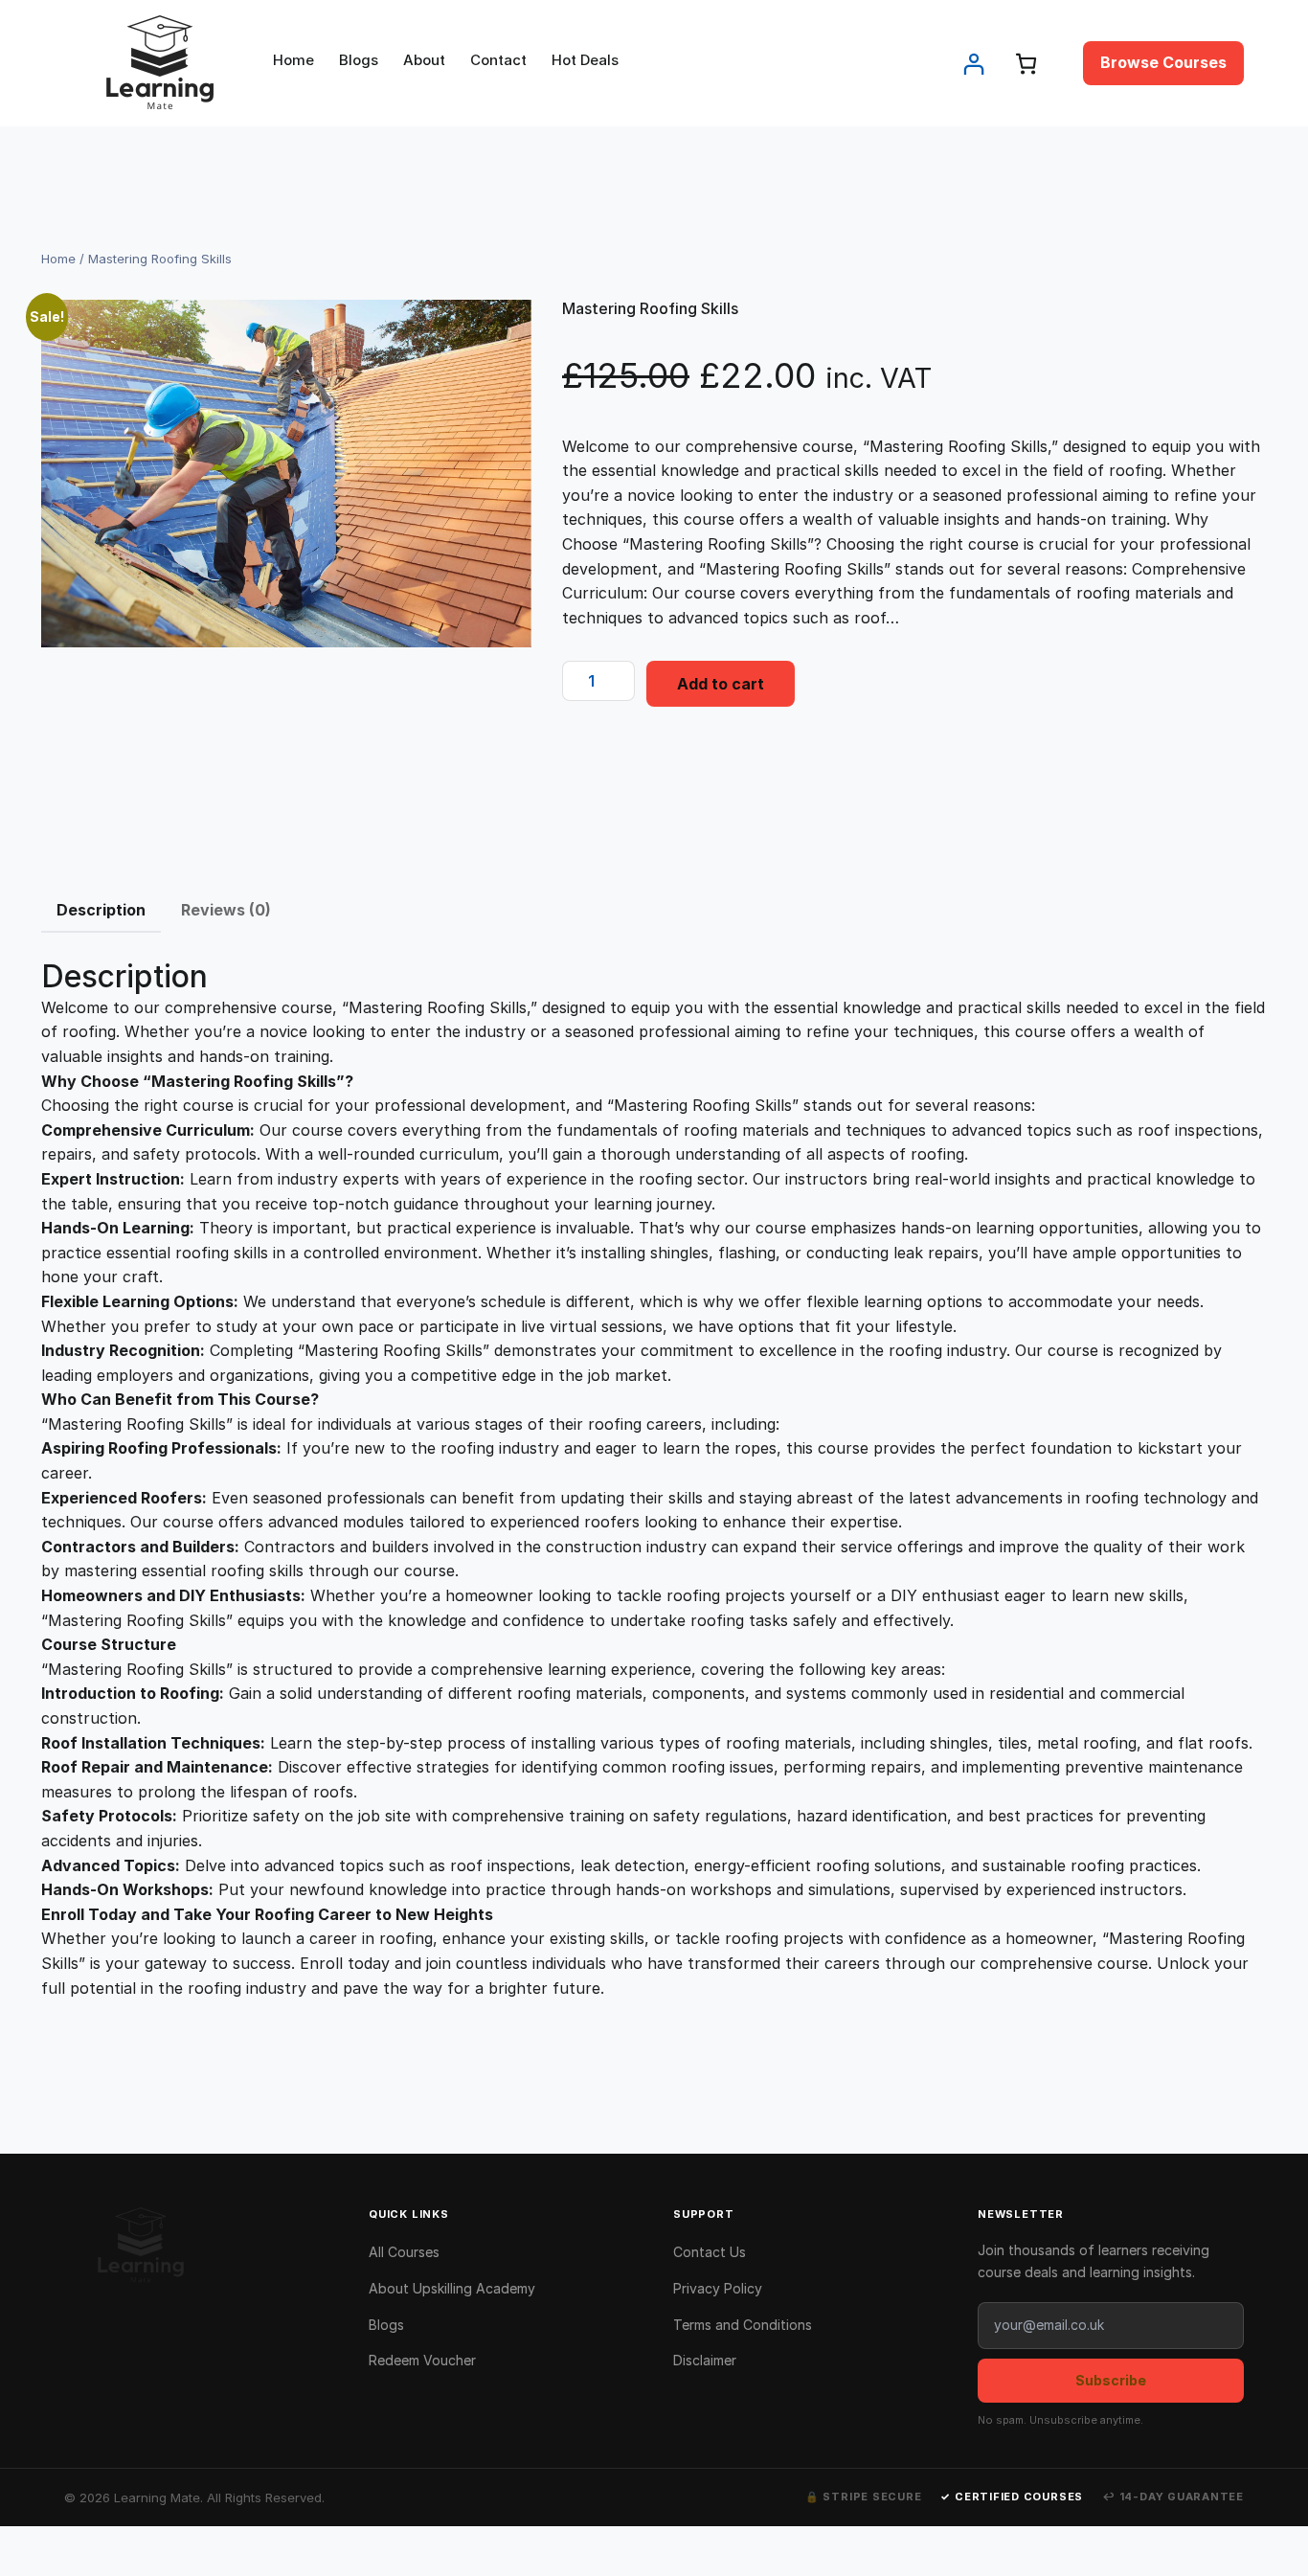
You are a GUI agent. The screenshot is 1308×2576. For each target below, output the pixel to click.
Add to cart (721, 684)
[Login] (973, 64)
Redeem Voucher (422, 2360)
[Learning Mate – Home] (197, 2246)
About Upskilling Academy (452, 2288)
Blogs (386, 2325)
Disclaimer (705, 2360)
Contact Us (710, 2252)
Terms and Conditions (743, 2325)
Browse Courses (1163, 62)
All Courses (404, 2252)
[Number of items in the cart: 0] (1026, 64)
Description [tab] (101, 910)
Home (58, 259)
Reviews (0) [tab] (226, 910)
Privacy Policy (718, 2288)
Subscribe (1111, 2380)
